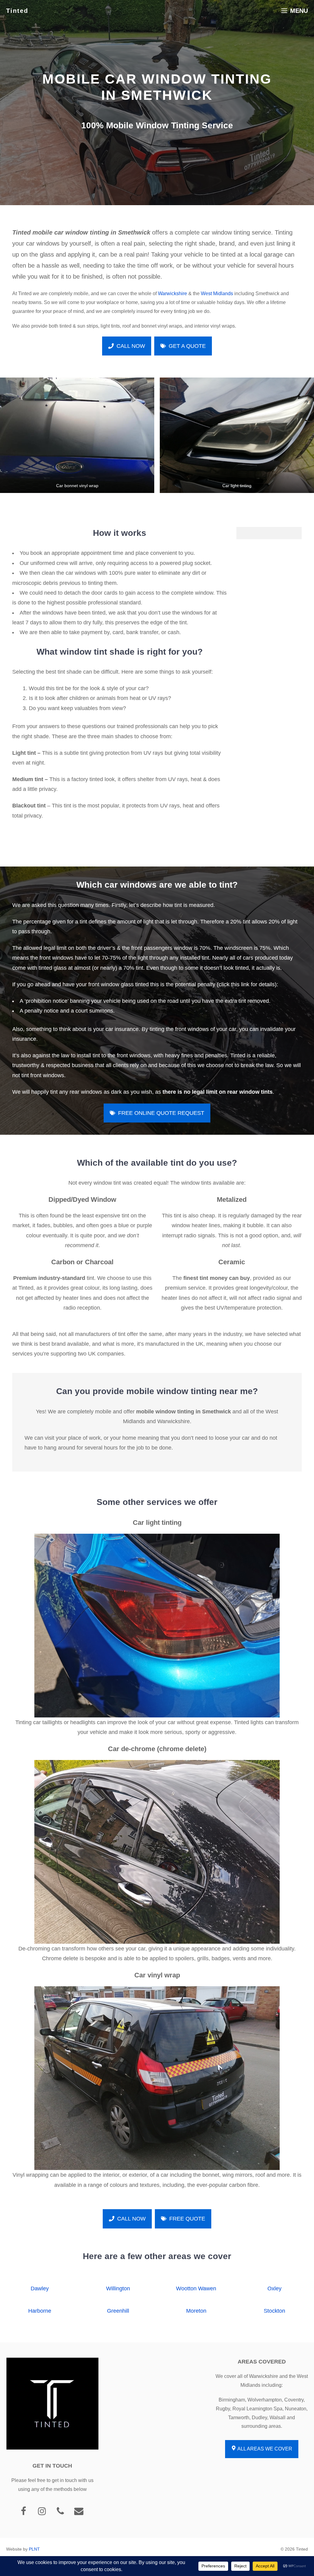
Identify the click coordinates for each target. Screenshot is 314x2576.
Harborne (40, 2311)
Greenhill (118, 2311)
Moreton (196, 2311)
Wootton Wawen (196, 2288)
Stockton (274, 2311)
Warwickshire (172, 293)
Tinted (17, 11)
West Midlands (217, 293)
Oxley (274, 2288)
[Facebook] (24, 2512)
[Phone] (60, 2512)
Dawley (40, 2288)
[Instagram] (42, 2512)
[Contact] (79, 2512)
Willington (118, 2288)
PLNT (34, 2549)
